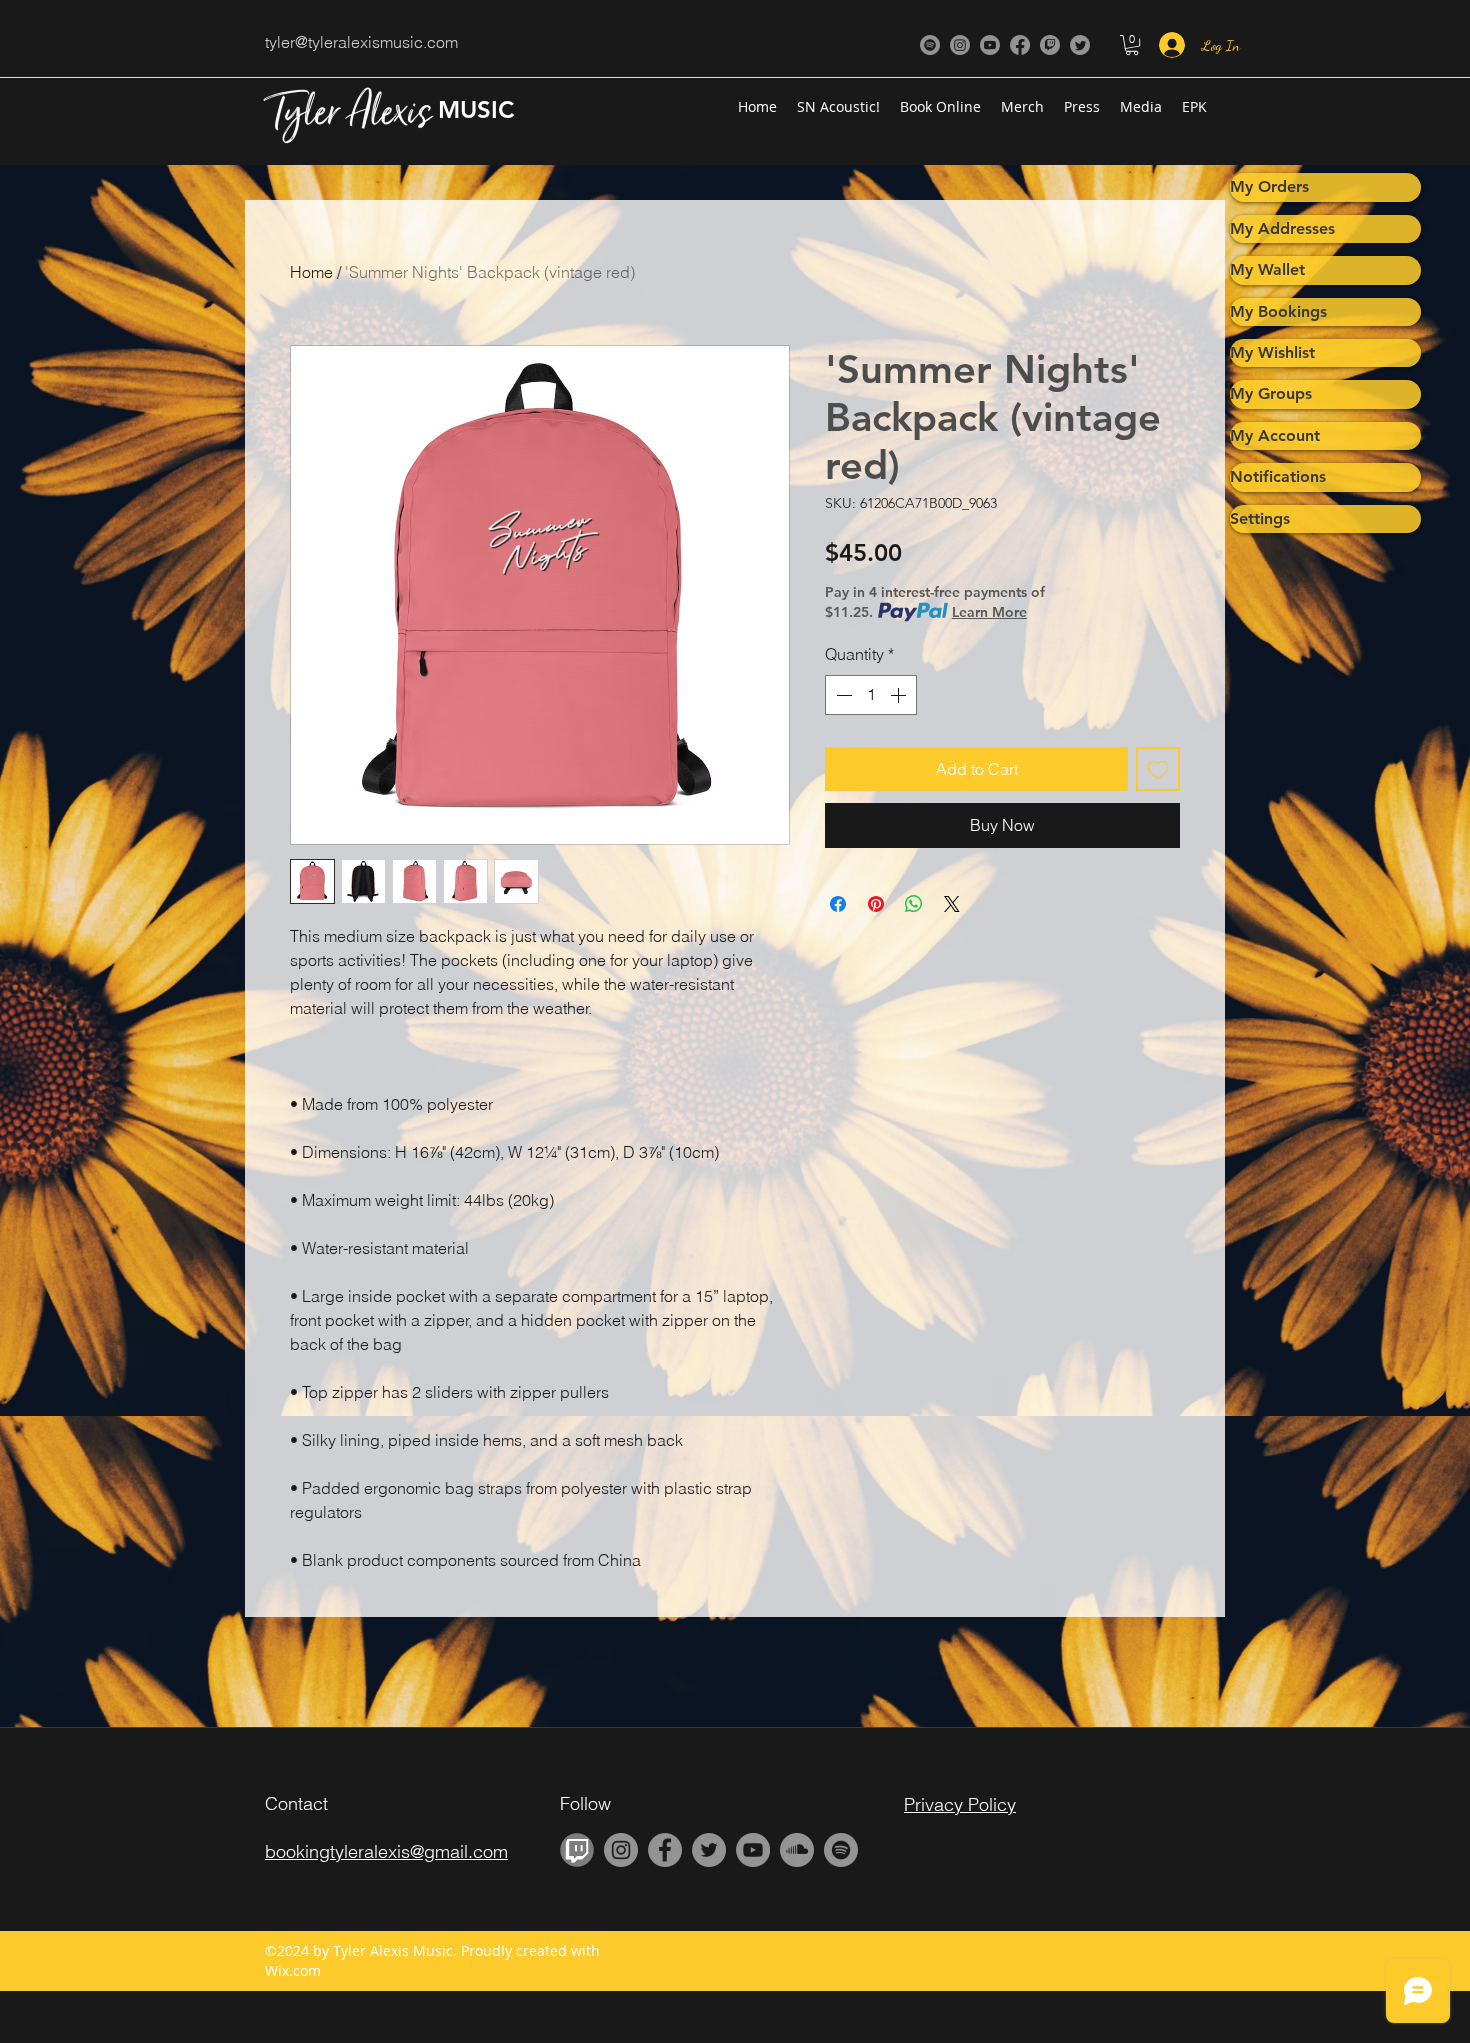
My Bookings (1278, 311)
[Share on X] (952, 904)
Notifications (1278, 476)
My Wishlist (1272, 352)
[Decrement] (842, 695)
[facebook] (1020, 45)
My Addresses (1282, 228)
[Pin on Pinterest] (876, 904)
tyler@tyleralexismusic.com (361, 42)
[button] (1132, 45)
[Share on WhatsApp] (914, 904)
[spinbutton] (871, 695)
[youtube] (990, 45)
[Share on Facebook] (838, 904)
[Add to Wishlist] (1158, 769)
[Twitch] (1050, 45)
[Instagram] (960, 45)
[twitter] (1080, 45)
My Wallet (1267, 269)
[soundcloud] (797, 1850)
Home (311, 272)
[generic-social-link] (930, 45)
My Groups (1271, 393)
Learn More (989, 612)
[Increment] (900, 695)
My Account (1275, 435)
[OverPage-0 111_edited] (577, 1850)
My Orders (1269, 186)
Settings (1260, 518)
